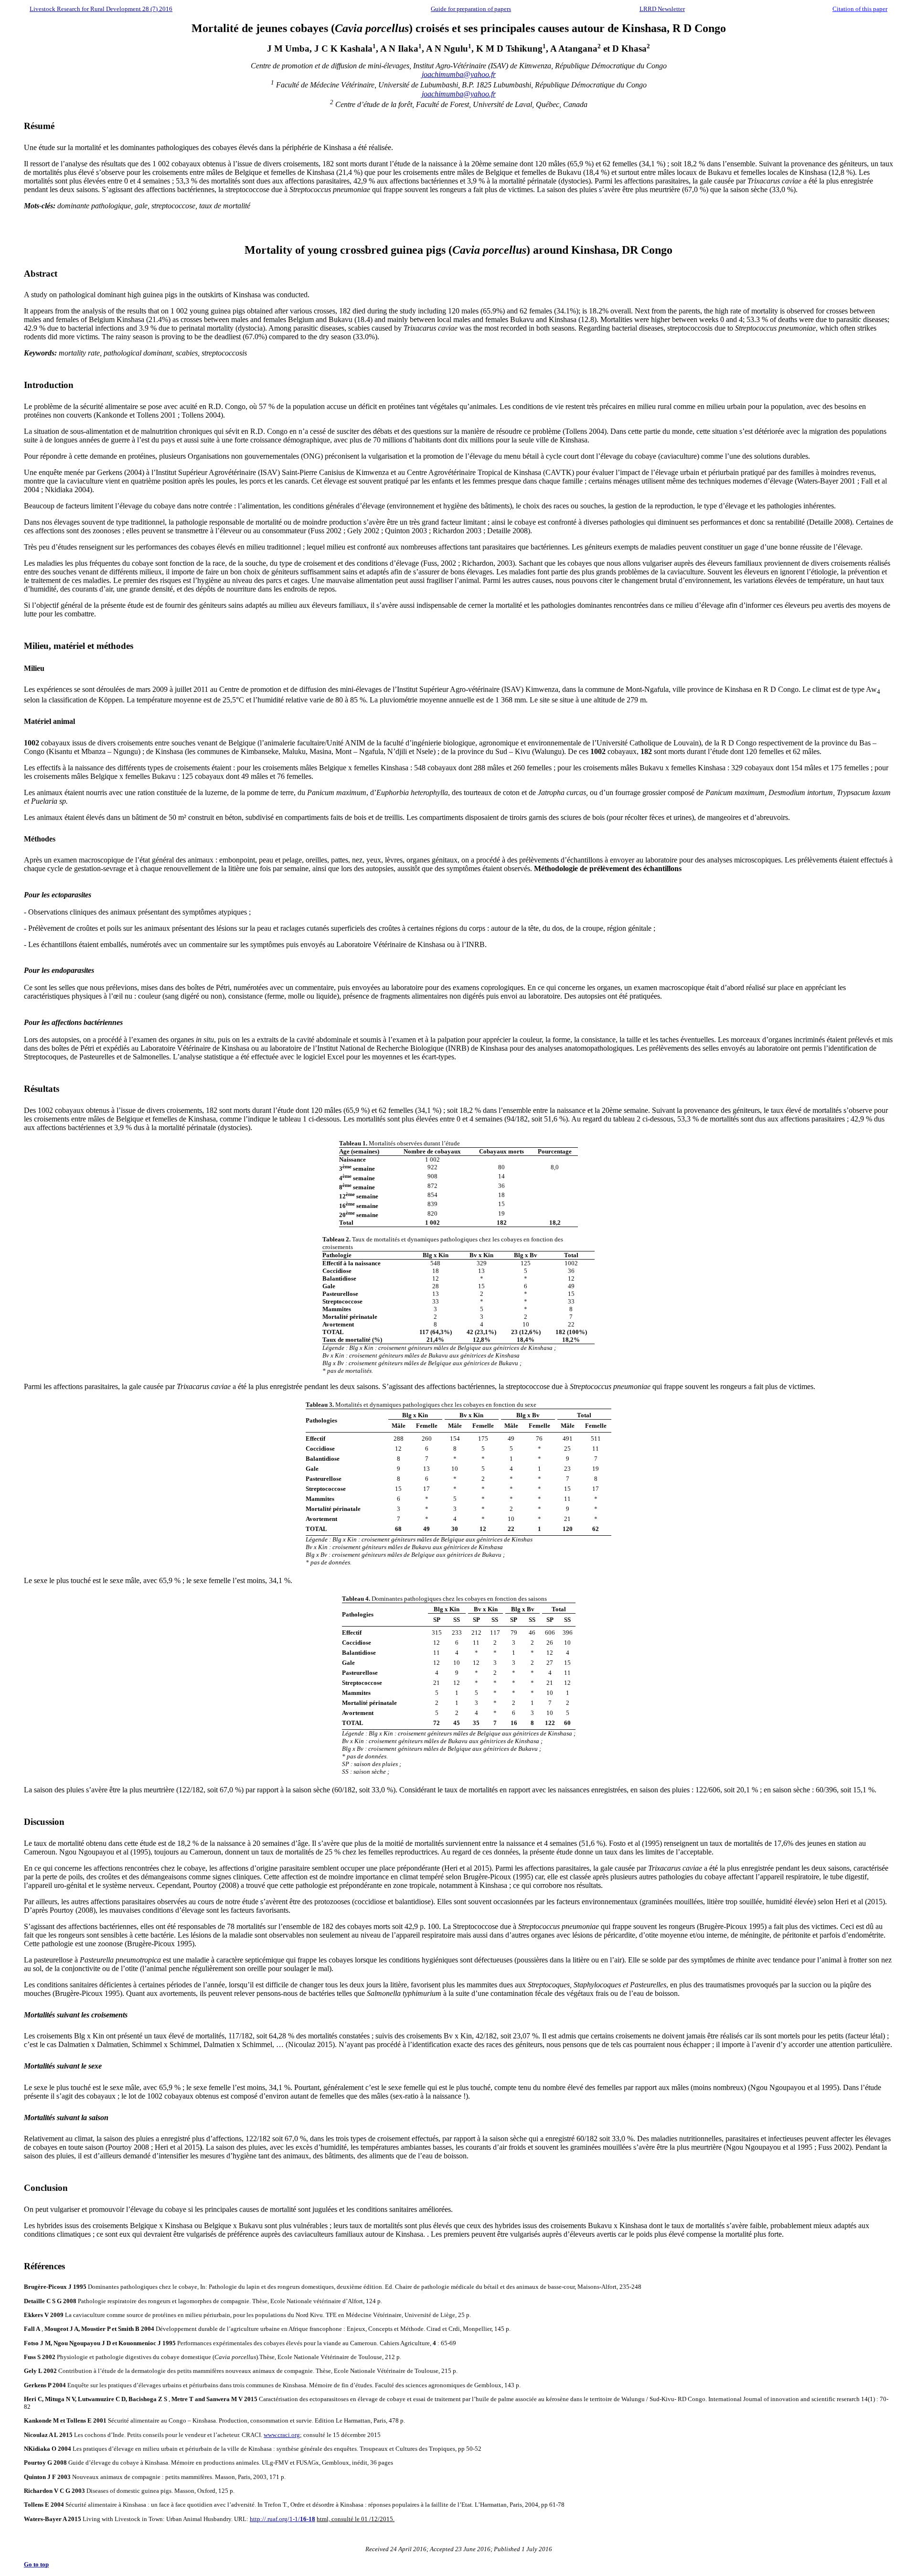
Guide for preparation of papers (471, 9)
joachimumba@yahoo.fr (459, 74)
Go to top (36, 2564)
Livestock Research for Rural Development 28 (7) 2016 (101, 9)
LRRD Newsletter (662, 9)
